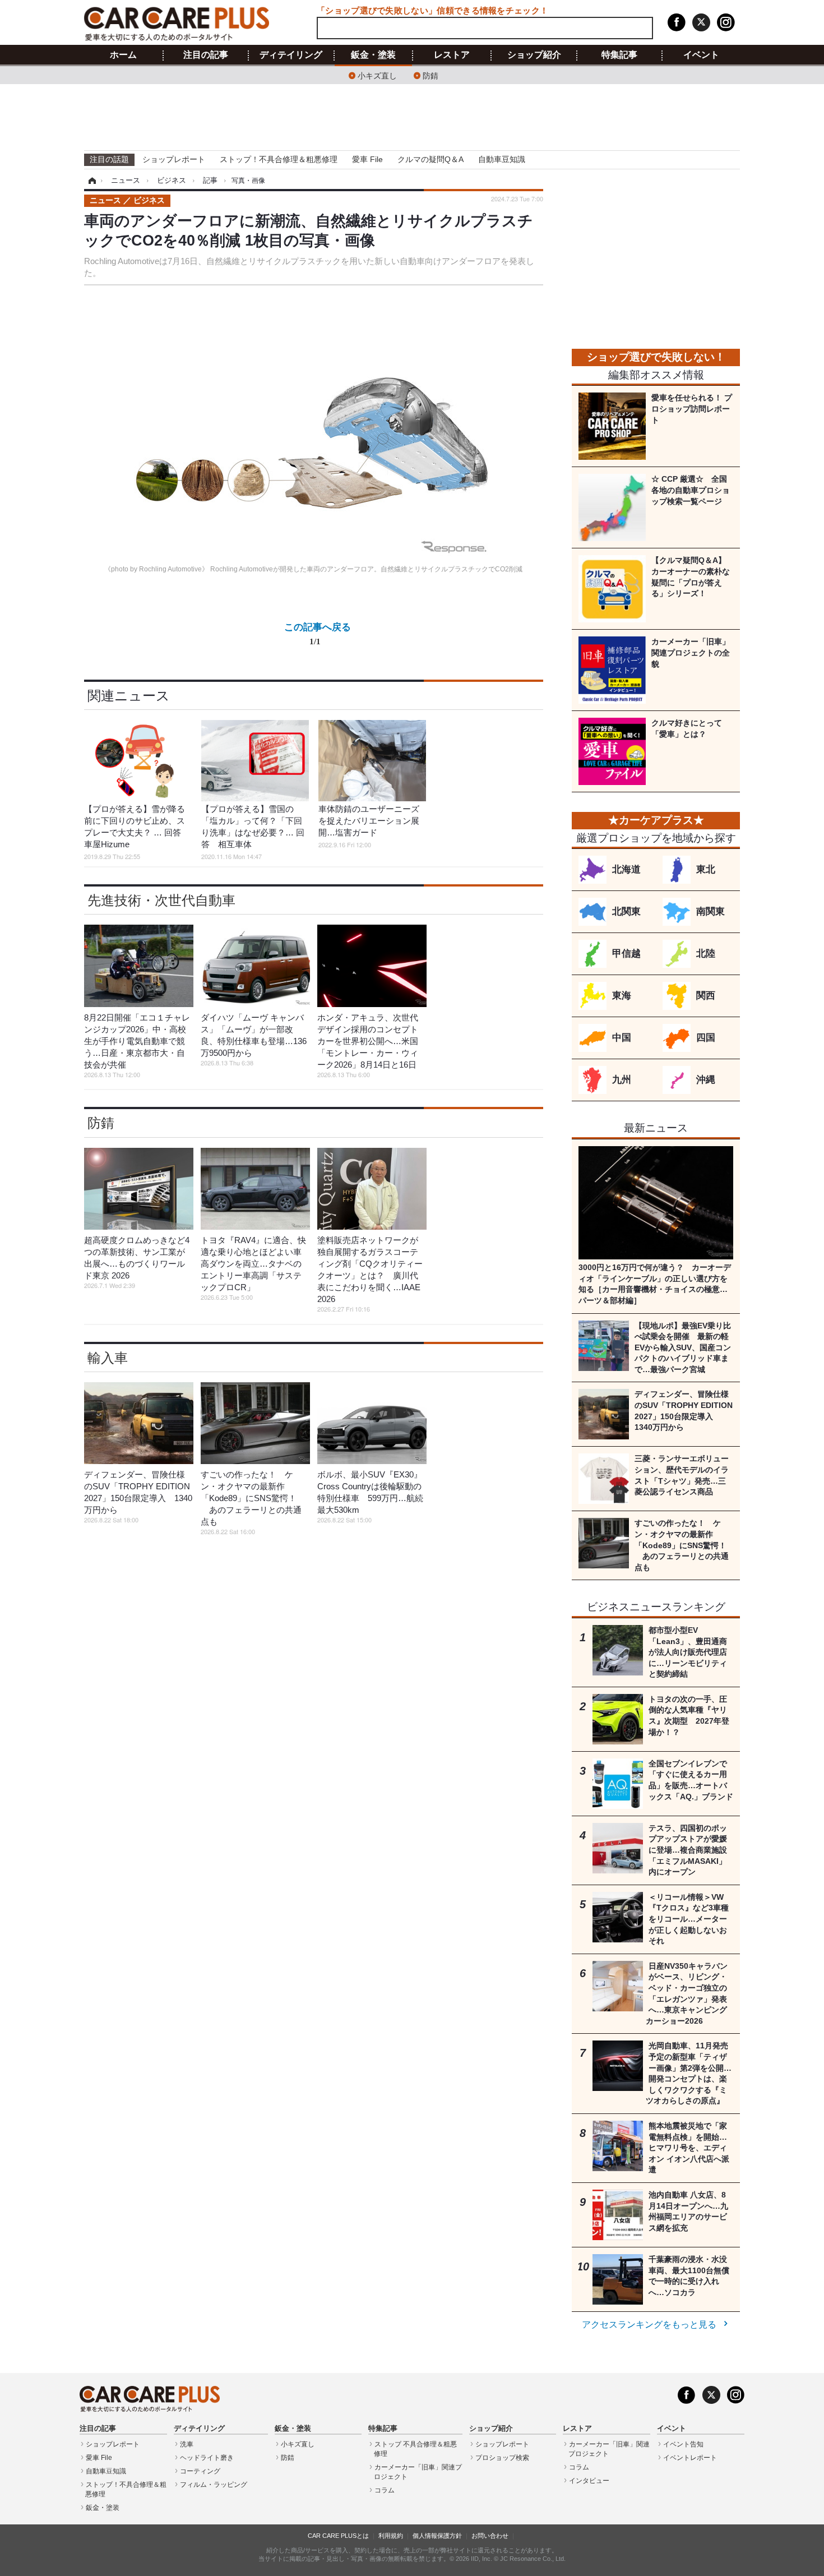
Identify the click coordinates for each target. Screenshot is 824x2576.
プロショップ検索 (502, 2458)
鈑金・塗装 (373, 55)
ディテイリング (291, 55)
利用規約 (391, 2536)
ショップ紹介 (534, 55)
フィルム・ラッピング (214, 2485)
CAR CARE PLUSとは (338, 2536)
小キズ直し (377, 75)
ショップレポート (174, 159)
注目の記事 (206, 55)
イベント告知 (683, 2444)
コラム (385, 2490)
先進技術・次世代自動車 (161, 900)
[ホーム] (91, 181)
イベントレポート (690, 2458)
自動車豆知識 (502, 159)
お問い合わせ (490, 2536)
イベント (701, 55)
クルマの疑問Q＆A (430, 159)
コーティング (200, 2471)
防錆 (430, 75)
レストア (452, 55)
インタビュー (589, 2481)
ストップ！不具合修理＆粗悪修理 (279, 159)
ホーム (123, 55)
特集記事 (619, 55)
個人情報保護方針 (437, 2536)
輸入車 (108, 1358)
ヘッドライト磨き (207, 2458)
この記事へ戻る (318, 633)
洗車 (187, 2444)
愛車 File (367, 159)
